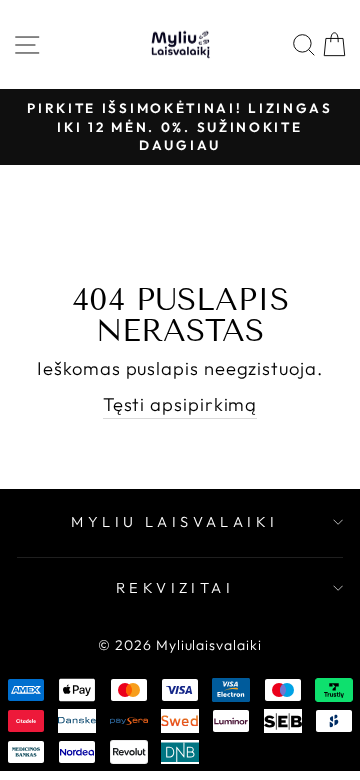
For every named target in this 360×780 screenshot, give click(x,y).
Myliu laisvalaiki (174, 521)
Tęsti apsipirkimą (180, 404)
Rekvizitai (175, 587)
